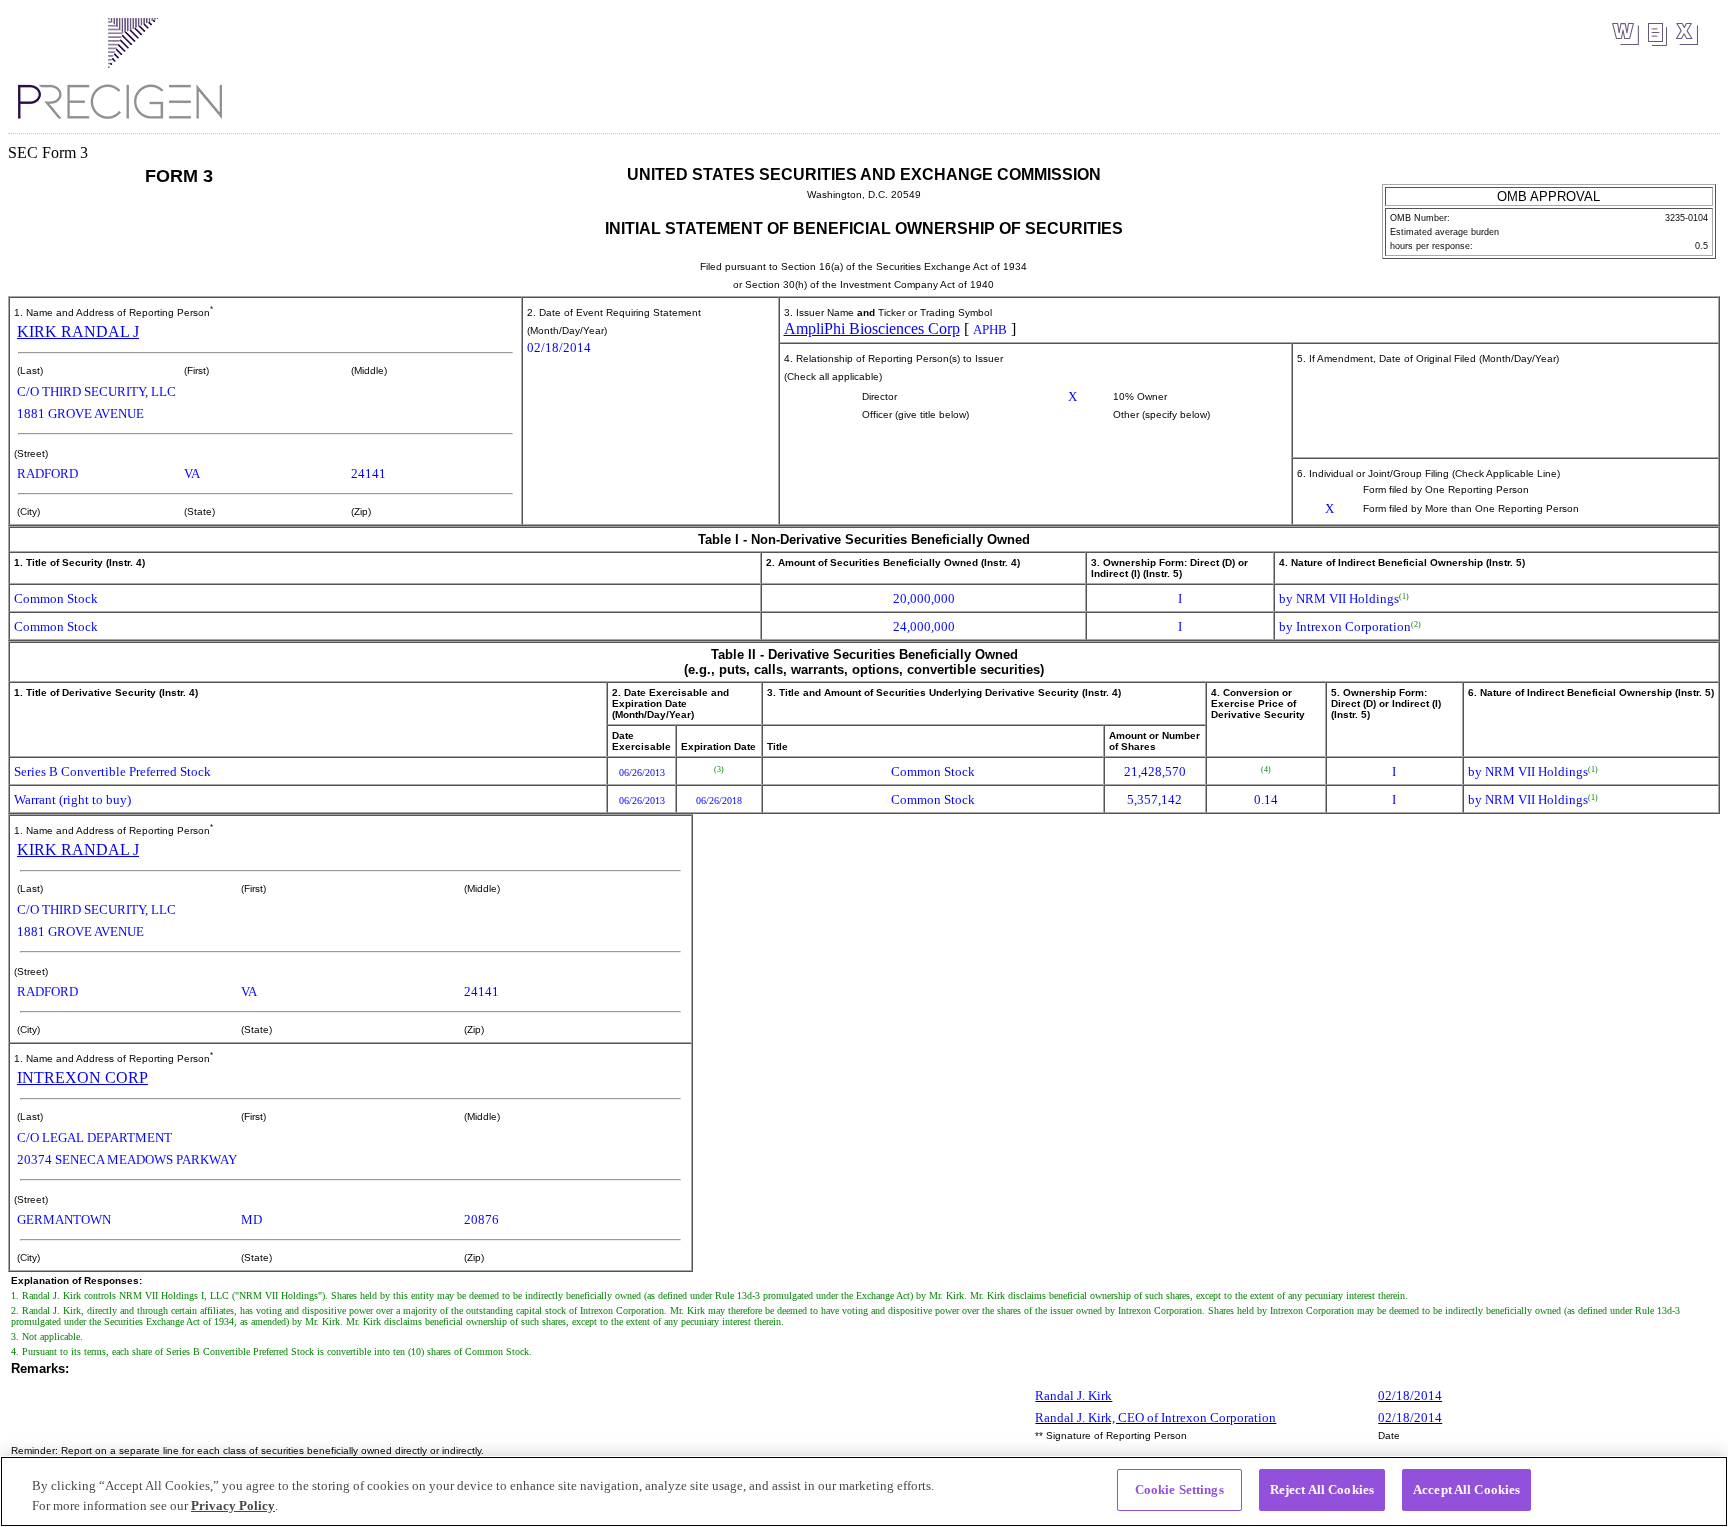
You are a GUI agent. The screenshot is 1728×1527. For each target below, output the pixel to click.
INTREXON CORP (82, 1077)
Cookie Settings (1179, 1489)
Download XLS (1686, 34)
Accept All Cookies (1466, 1489)
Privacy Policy (233, 1505)
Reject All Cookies (1322, 1489)
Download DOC (1625, 34)
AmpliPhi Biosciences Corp (872, 328)
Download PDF (1657, 34)
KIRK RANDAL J (78, 331)
